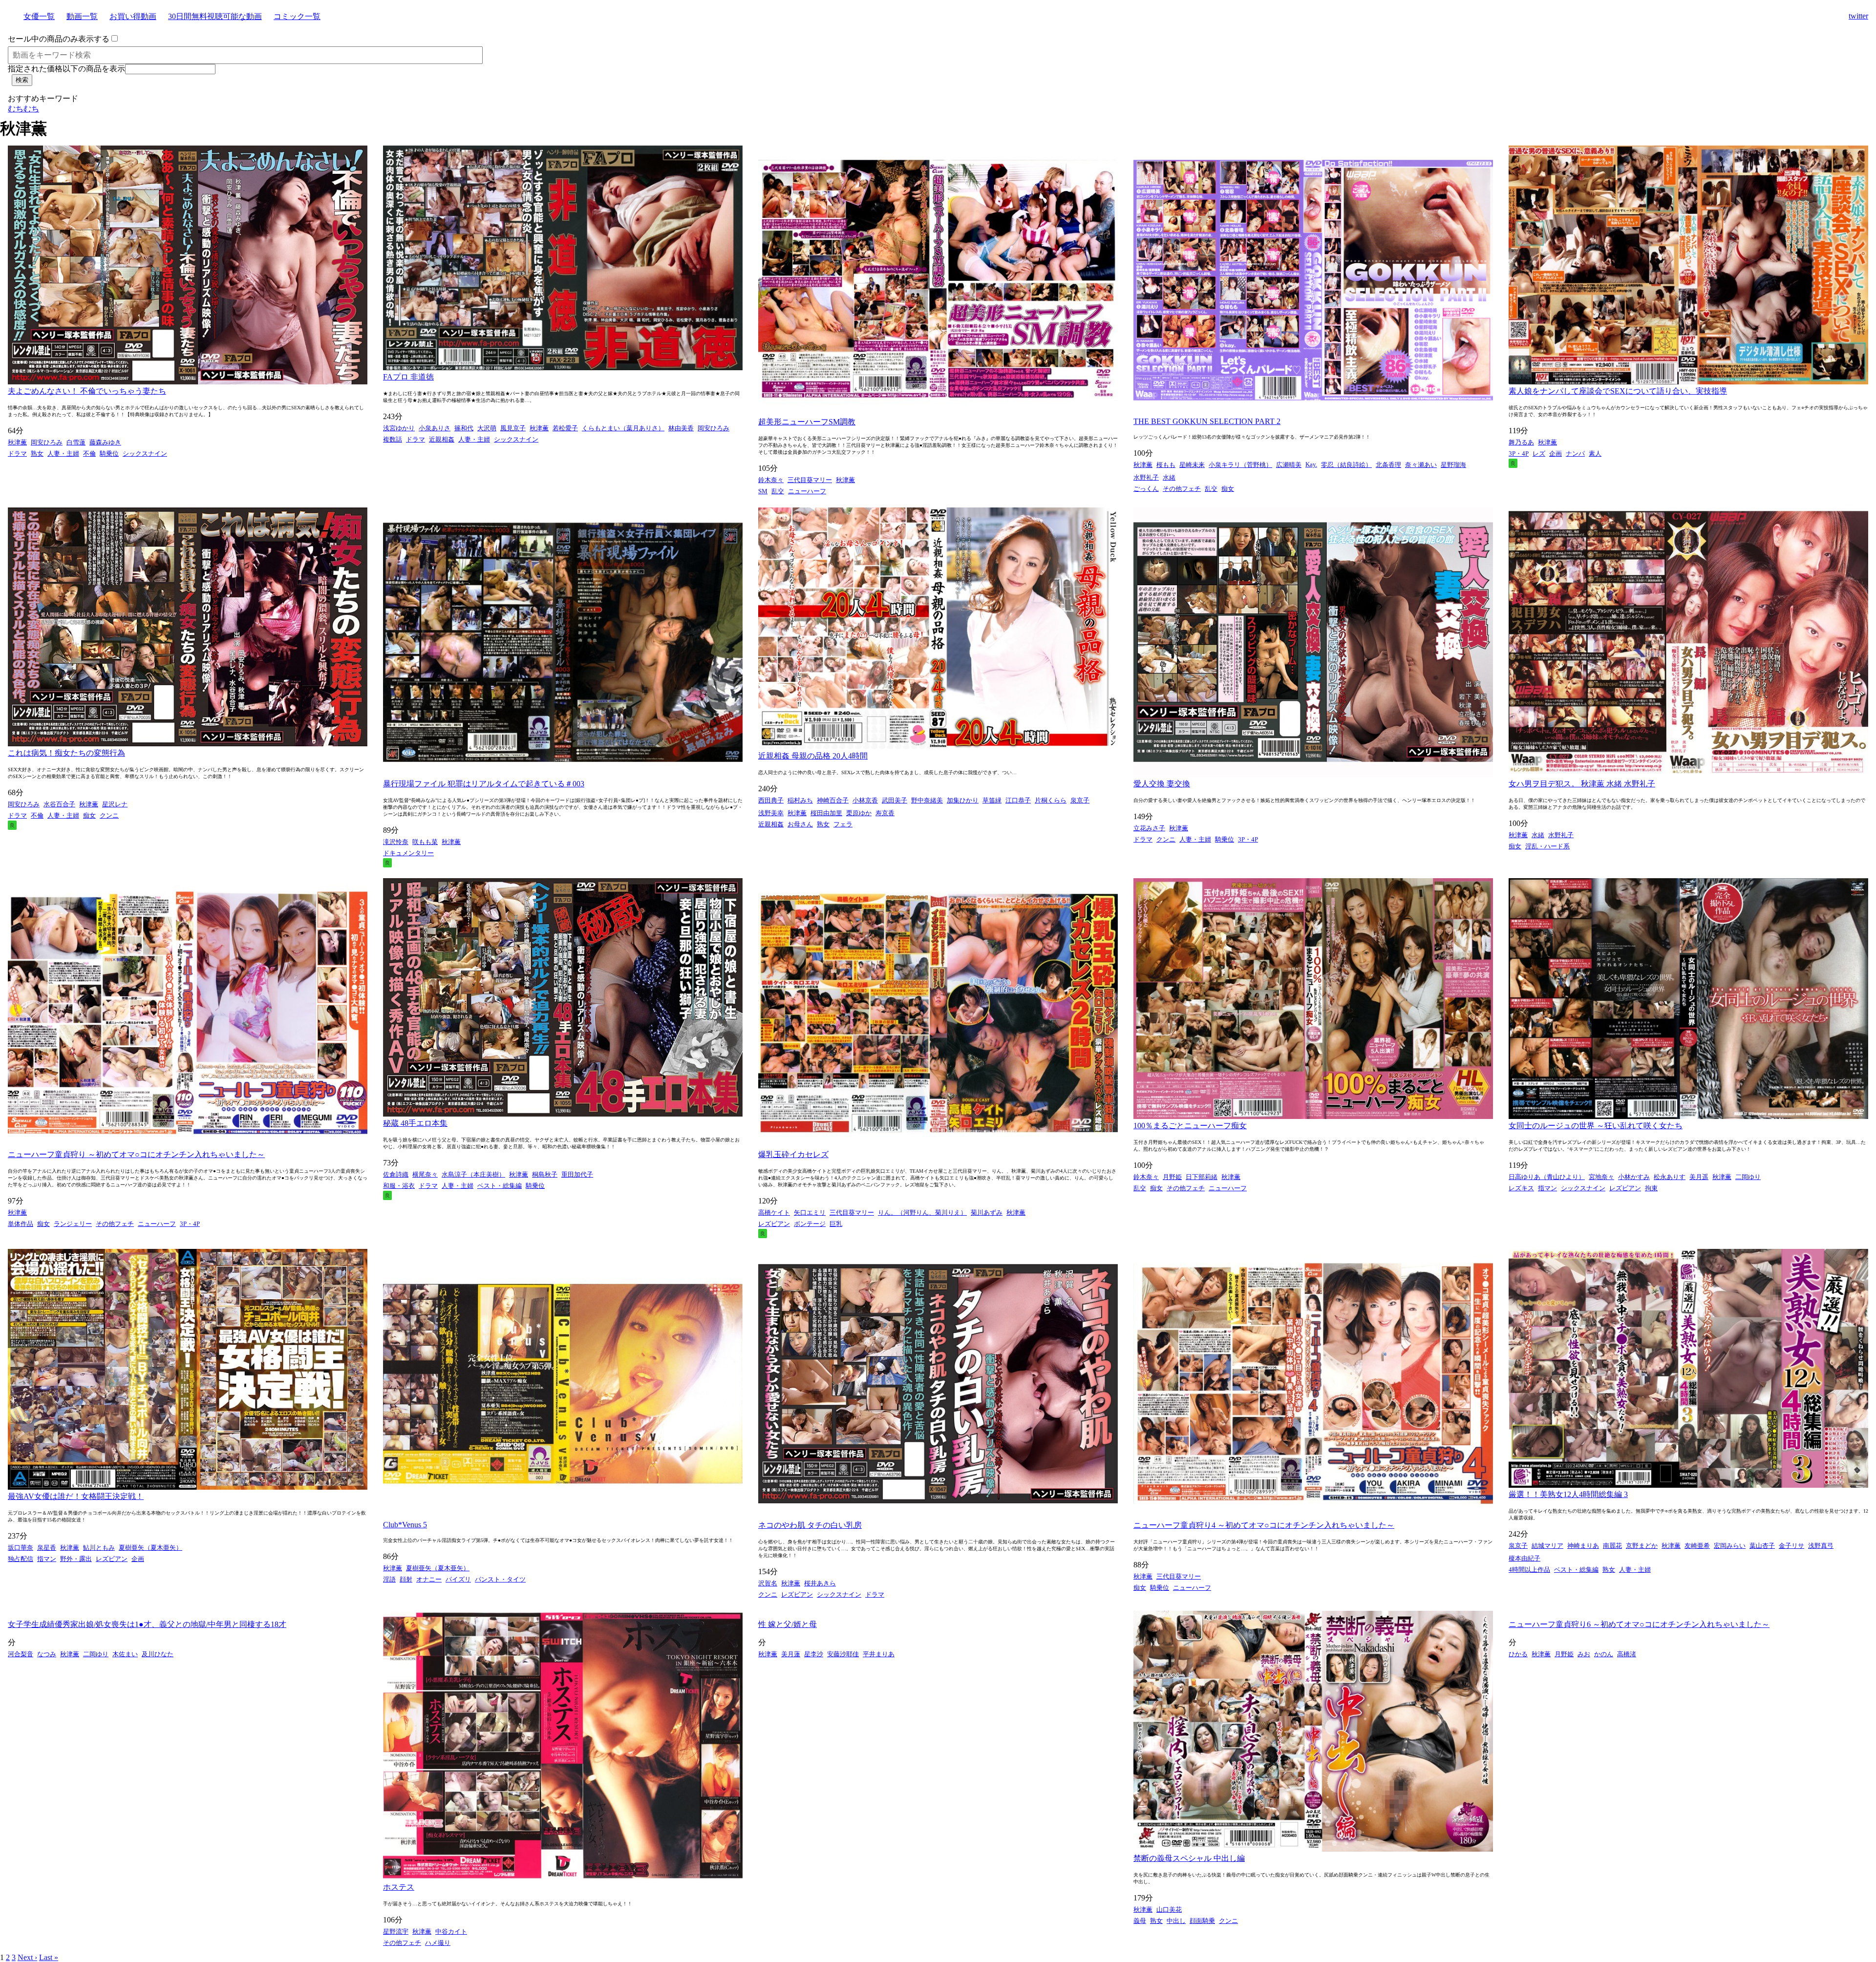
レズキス (1521, 1188)
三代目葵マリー (810, 480)
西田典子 (771, 800)
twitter (1858, 16)
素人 (1595, 454)
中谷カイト (451, 1931)
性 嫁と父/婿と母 (788, 1624)
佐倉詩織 (396, 1174)
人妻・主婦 (63, 454)
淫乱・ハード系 (1547, 846)
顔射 (406, 1579)
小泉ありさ (435, 428)
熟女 (37, 454)
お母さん (800, 824)
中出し (1176, 1921)
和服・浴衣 (399, 1186)
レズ (1539, 454)
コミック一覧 (297, 16)
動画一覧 (82, 16)
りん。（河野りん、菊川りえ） (922, 1213)
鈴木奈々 (771, 480)
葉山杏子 (1762, 1546)
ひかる (1518, 1654)
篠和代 (464, 428)
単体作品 (21, 1224)
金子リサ (1791, 1546)
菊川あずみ (987, 1213)
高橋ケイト (774, 1213)
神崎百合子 (833, 800)
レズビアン (774, 1224)
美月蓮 (791, 1654)
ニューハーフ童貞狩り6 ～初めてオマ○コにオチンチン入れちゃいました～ (1639, 1624)
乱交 (778, 491)
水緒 (1169, 477)
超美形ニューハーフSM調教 (807, 422)
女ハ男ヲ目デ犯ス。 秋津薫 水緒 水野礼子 (1582, 784)
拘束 (1651, 1188)
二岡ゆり (1748, 1177)
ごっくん (1146, 489)
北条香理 (1388, 465)
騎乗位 (109, 454)
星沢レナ (115, 804)
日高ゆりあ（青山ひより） (1547, 1177)
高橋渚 (1627, 1654)
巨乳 (836, 1224)
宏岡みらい (1730, 1546)
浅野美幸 (771, 813)
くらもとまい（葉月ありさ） (623, 428)
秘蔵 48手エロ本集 (415, 1123)
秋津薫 (17, 442)
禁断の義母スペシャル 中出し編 (1189, 1858)
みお (1584, 1654)
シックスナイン (145, 454)
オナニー (429, 1579)
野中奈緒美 (927, 800)
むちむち (23, 109)
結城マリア (1547, 1546)
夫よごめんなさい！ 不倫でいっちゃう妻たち (87, 391)
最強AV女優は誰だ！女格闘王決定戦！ (76, 1496)
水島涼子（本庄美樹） (473, 1174)
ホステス (399, 1887)
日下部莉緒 (1202, 1177)
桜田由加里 (826, 813)
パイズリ (458, 1579)
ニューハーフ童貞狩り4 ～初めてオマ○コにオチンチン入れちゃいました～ (1264, 1525)
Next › (27, 1957)
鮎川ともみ (99, 1548)
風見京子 (513, 428)
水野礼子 (1146, 477)
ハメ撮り (438, 1943)
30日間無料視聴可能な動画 (215, 16)
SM (763, 491)
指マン (1547, 1188)
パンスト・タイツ (500, 1579)
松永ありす (1670, 1177)
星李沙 (814, 1654)
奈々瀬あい (1421, 465)
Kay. (1311, 464)
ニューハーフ (807, 491)
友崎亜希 (1697, 1546)
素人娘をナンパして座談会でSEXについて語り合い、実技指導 (1618, 391)
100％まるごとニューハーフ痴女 (1190, 1126)
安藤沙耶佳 (843, 1654)
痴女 (1228, 489)
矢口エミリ (810, 1213)
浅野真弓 (1821, 1546)
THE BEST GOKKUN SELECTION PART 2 (1207, 421)
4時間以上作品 (1529, 1570)
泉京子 (1080, 800)
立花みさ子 (1149, 828)
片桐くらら (1051, 800)
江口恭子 (1018, 800)
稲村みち (800, 800)
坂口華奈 (21, 1548)
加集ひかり (963, 800)
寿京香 (885, 813)
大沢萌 (487, 428)
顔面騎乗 (1202, 1921)
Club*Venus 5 (405, 1525)
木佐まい (125, 1654)
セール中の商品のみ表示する (59, 39)
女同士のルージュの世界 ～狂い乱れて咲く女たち (1596, 1126)
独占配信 (21, 1559)
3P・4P (1519, 454)
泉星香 (47, 1548)
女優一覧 (39, 16)
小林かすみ (1634, 1177)
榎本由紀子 (1524, 1558)
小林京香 (865, 800)
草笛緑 (992, 800)
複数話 (393, 439)
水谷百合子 (59, 804)
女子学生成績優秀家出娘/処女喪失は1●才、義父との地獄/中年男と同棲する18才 (147, 1624)
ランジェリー (73, 1224)
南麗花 (1612, 1546)
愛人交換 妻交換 (1162, 784)
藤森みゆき (105, 442)
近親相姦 (442, 439)
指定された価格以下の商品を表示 (66, 69)
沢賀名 (768, 1583)
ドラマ (17, 454)
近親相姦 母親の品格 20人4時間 (813, 756)
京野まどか (1642, 1546)
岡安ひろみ (47, 442)
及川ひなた (158, 1654)
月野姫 (1172, 1177)
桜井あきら (820, 1583)
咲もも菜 (425, 842)
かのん (1604, 1654)
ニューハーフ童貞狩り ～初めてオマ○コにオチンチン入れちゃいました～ (136, 1154)
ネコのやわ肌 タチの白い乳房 (810, 1525)
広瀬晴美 (1289, 465)
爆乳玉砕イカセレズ (793, 1154)
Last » (49, 1957)
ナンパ (1575, 454)
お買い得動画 (133, 16)
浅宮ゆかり (399, 428)
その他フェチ (1182, 489)
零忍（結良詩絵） (1346, 465)
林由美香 (681, 428)
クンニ (109, 815)
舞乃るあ (1521, 442)
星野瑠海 (1453, 465)
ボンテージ (810, 1224)
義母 (1140, 1921)
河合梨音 (21, 1654)
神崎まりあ (1583, 1546)
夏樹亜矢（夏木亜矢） (150, 1548)
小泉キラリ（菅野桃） (1240, 465)
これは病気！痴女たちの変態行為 (66, 753)
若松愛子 (565, 428)
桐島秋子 (545, 1174)
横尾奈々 (425, 1174)
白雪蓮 (76, 442)
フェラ (843, 824)
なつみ (47, 1654)
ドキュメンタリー (408, 853)
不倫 (89, 454)
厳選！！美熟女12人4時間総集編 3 (1568, 1494)
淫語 (389, 1579)
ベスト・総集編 (500, 1186)
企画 (1556, 454)
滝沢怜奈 (396, 842)
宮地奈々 (1601, 1177)
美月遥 (1699, 1177)
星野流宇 (396, 1931)
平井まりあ (879, 1654)
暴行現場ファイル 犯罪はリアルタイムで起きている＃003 (484, 784)
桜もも (1166, 465)
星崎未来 (1192, 465)
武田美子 (895, 800)
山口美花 (1169, 1909)
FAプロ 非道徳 (408, 377)
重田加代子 (577, 1174)
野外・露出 (76, 1559)
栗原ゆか (859, 813)
